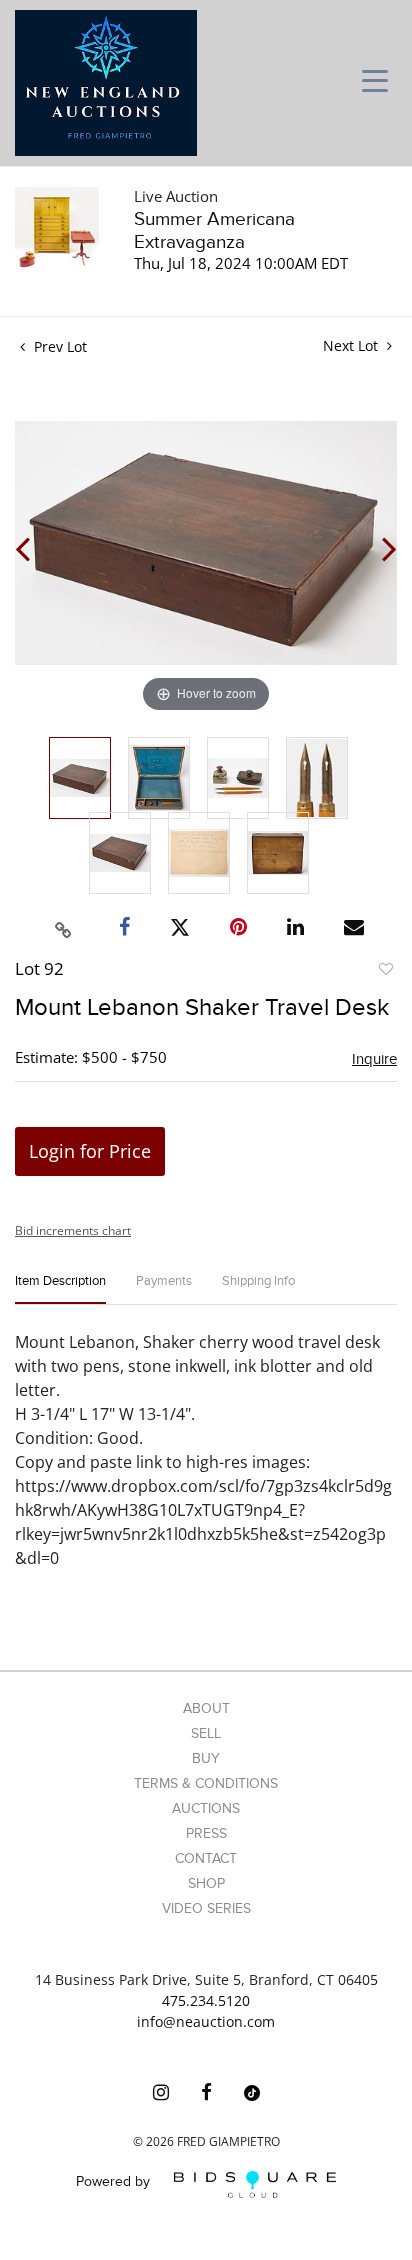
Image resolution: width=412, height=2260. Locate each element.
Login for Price (90, 1151)
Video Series (206, 1908)
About (206, 1708)
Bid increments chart (73, 1230)
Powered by (115, 2182)
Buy (206, 1758)
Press (206, 1833)
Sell (206, 1733)
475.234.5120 (206, 2000)
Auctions (206, 1808)
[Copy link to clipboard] (64, 927)
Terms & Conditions (206, 1783)
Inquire (374, 1059)
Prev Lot (58, 346)
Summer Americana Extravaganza (214, 231)
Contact (206, 1858)
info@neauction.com (206, 2021)
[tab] (60, 1289)
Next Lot (352, 345)
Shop (206, 1883)
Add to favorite (385, 972)
